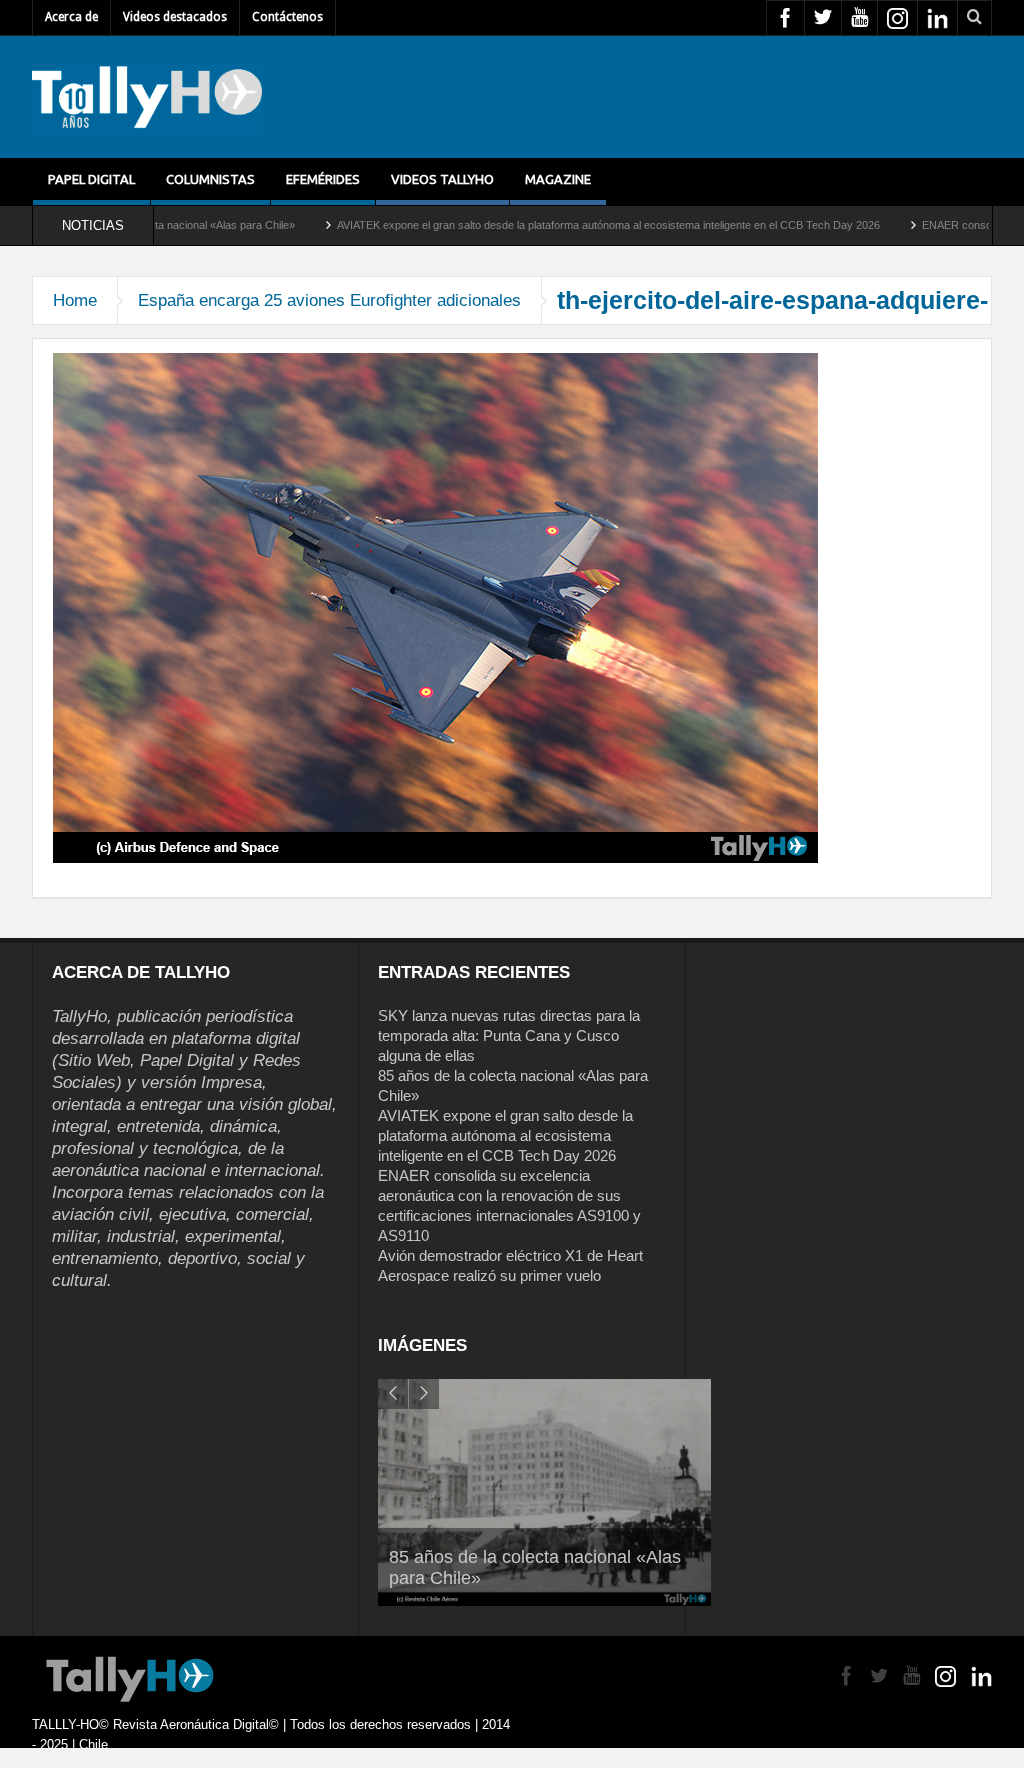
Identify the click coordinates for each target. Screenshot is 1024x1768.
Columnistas (210, 179)
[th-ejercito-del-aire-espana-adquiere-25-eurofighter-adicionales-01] (435, 607)
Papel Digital (91, 179)
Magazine (558, 179)
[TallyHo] (147, 97)
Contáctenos (287, 17)
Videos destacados (175, 17)
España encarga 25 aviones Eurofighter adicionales (329, 300)
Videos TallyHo (442, 179)
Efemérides (323, 179)
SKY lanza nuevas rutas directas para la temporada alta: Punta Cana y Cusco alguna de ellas (509, 1035)
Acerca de (71, 17)
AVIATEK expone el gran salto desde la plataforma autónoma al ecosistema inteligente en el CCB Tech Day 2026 (539, 225)
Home (75, 300)
